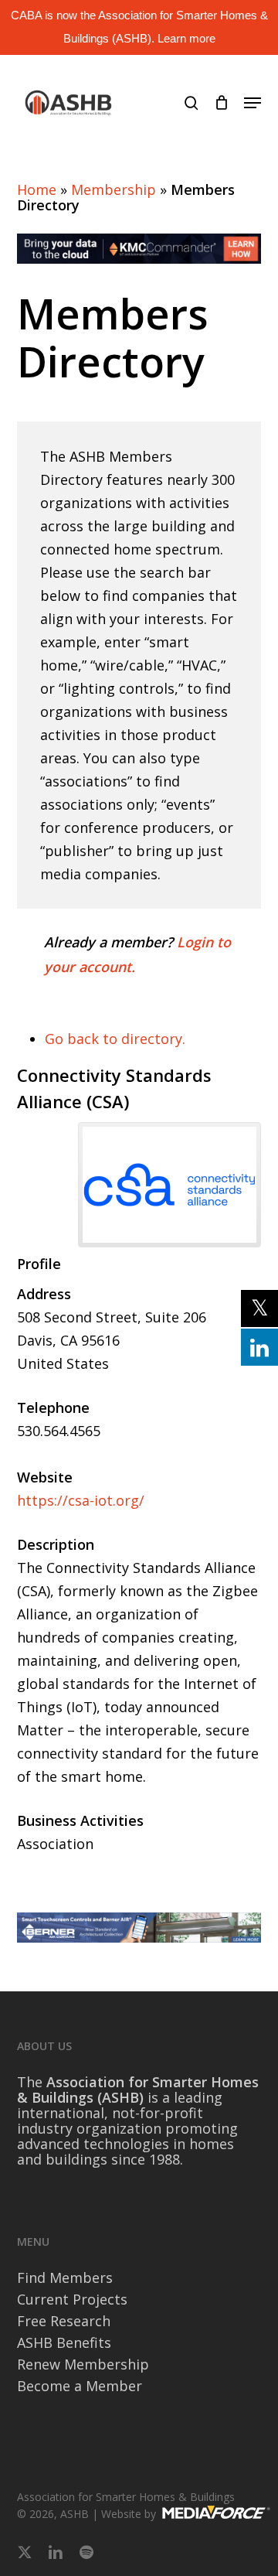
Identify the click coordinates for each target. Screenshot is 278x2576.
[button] (253, 103)
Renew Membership (83, 2364)
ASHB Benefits (64, 2342)
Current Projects (72, 2299)
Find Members (65, 2277)
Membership (114, 189)
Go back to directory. (115, 1039)
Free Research (64, 2321)
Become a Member (80, 2386)
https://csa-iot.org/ (81, 1500)
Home (37, 189)
